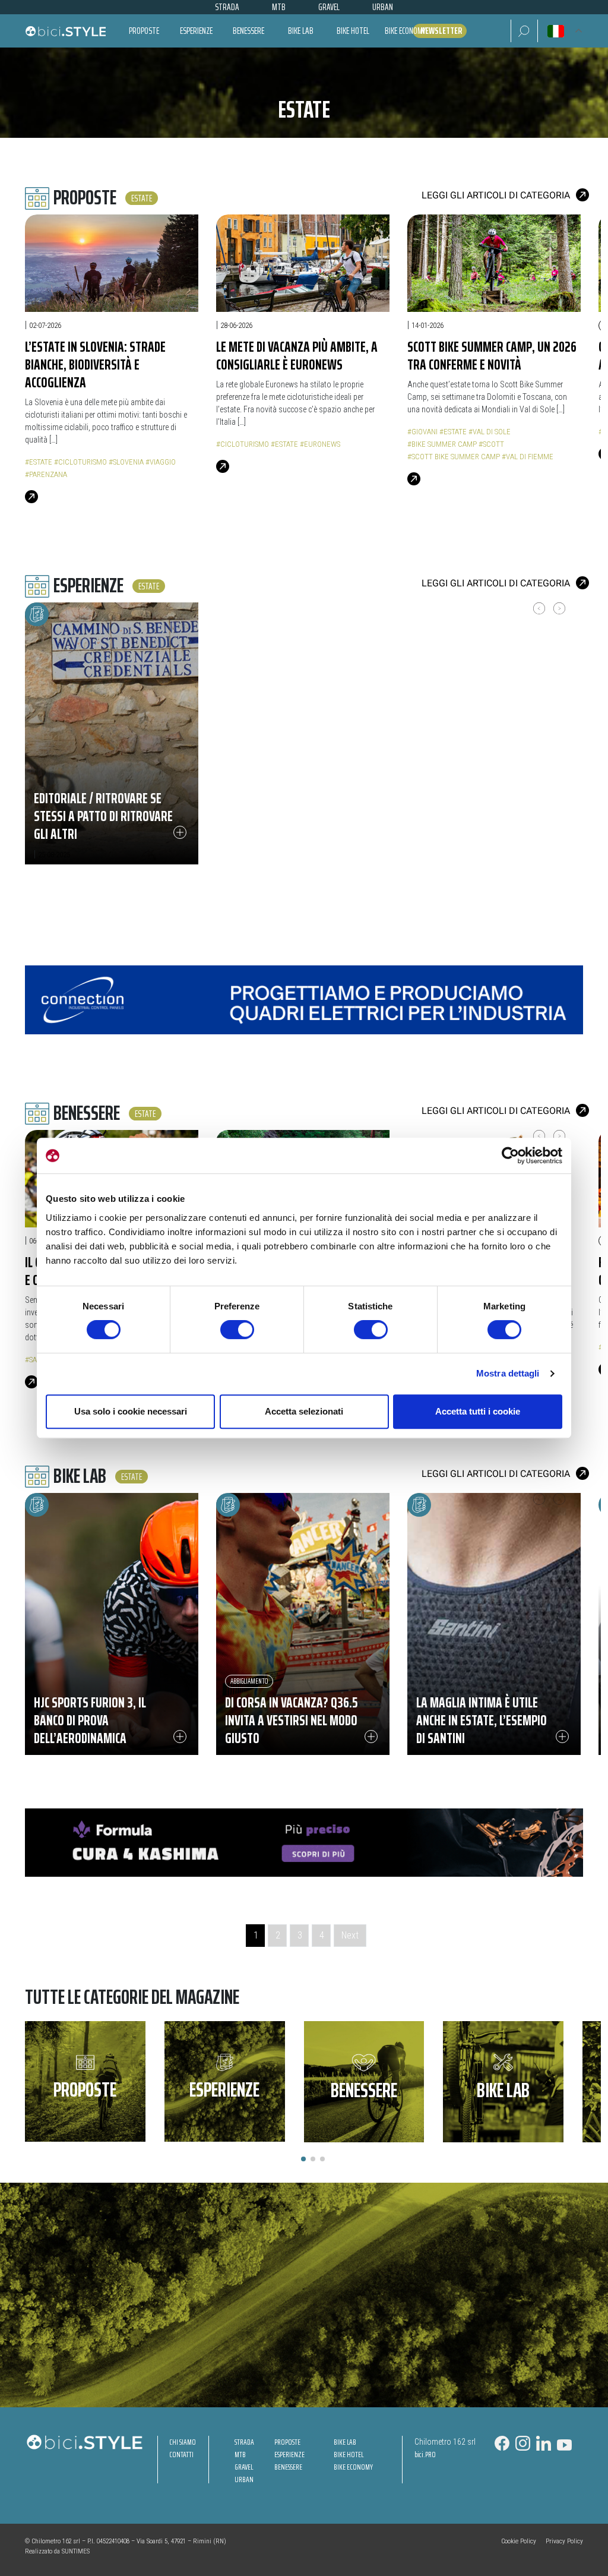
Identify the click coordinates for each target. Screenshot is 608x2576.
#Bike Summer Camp (442, 444)
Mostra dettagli (508, 1373)
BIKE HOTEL (349, 2455)
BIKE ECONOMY (353, 2467)
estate (142, 198)
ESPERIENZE (289, 2455)
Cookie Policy (519, 2541)
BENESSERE (288, 2467)
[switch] (237, 1330)
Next (350, 1935)
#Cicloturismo (80, 462)
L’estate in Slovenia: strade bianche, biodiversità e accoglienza (95, 364)
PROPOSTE (287, 2442)
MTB (240, 2455)
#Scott (491, 444)
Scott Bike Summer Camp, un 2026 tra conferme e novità (492, 356)
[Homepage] (65, 31)
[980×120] (304, 999)
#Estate (39, 462)
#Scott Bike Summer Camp (454, 457)
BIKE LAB (345, 2442)
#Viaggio (161, 462)
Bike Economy (405, 31)
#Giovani (422, 432)
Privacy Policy (564, 2541)
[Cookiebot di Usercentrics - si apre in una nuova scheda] (510, 1156)
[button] (524, 31)
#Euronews (320, 444)
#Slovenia (126, 462)
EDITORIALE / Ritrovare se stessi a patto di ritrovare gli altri (103, 816)
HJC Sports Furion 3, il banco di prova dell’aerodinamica (90, 1720)
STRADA (244, 2442)
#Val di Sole (490, 432)
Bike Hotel (353, 31)
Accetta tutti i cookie (478, 1411)
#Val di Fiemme (528, 457)
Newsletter (441, 31)
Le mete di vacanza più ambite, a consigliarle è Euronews (297, 356)
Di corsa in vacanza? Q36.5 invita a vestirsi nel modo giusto (291, 1720)
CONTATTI (181, 2455)
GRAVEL (244, 2467)
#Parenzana (46, 474)
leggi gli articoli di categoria (496, 195)
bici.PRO (425, 2455)
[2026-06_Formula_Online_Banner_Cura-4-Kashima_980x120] (304, 1842)
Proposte (144, 31)
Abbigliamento (249, 1681)
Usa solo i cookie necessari (131, 1411)
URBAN (244, 2479)
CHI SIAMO (183, 2442)
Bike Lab (301, 31)
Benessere (248, 31)
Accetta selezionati (304, 1411)
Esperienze (196, 31)
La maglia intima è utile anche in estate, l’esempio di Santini (482, 1720)
